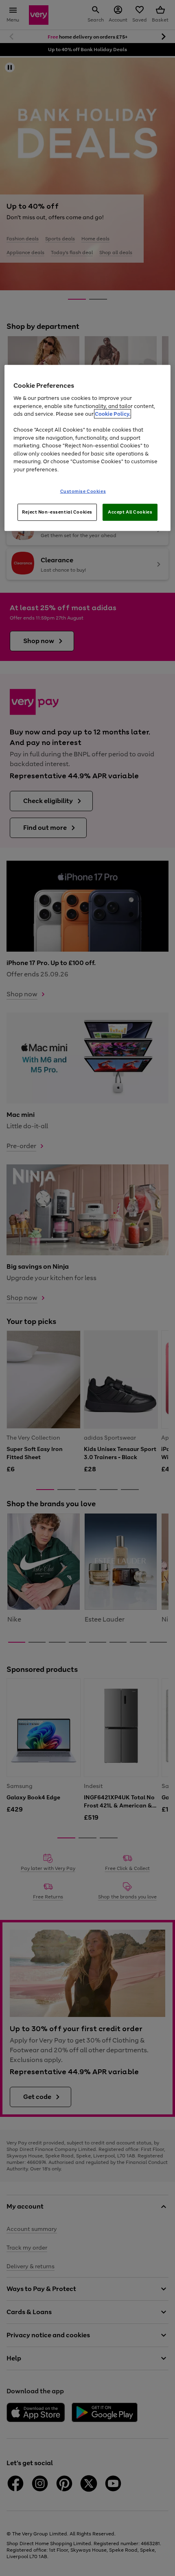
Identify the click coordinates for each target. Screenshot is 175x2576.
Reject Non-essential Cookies (57, 512)
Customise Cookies (83, 491)
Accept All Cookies (130, 512)
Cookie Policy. (113, 414)
